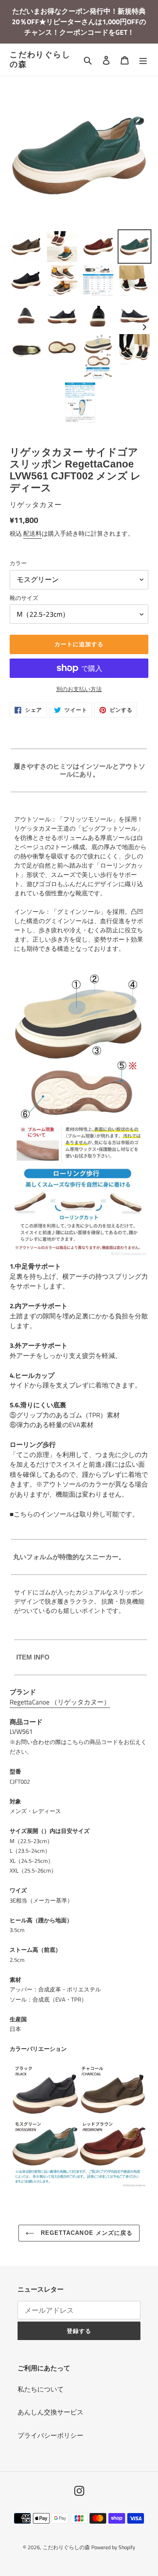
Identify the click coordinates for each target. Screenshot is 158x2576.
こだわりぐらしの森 (40, 59)
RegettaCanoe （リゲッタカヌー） (60, 1702)
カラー (18, 563)
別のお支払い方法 (79, 689)
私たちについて (41, 2389)
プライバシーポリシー (50, 2435)
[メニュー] (143, 60)
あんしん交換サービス (50, 2412)
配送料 (32, 533)
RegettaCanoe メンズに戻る (86, 2233)
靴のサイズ (24, 598)
